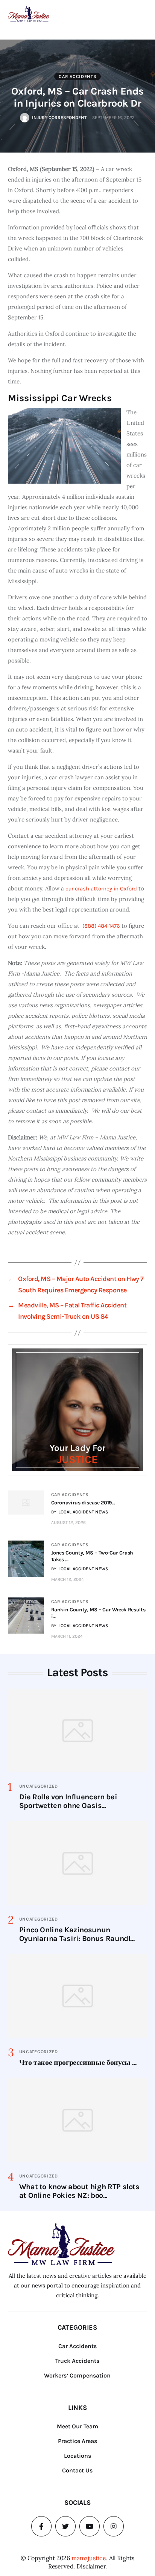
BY (80, 1512)
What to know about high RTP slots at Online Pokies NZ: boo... (79, 2191)
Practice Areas (77, 2441)
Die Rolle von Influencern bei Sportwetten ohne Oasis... (68, 1801)
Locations (77, 2456)
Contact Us (77, 2470)
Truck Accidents (77, 2361)
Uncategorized (39, 1786)
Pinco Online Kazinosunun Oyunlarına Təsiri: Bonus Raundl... (77, 1934)
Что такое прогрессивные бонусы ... (78, 2062)
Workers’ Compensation (77, 2375)
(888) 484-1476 (101, 926)
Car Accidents (77, 76)
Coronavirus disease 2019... (83, 1503)
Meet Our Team (77, 2426)
